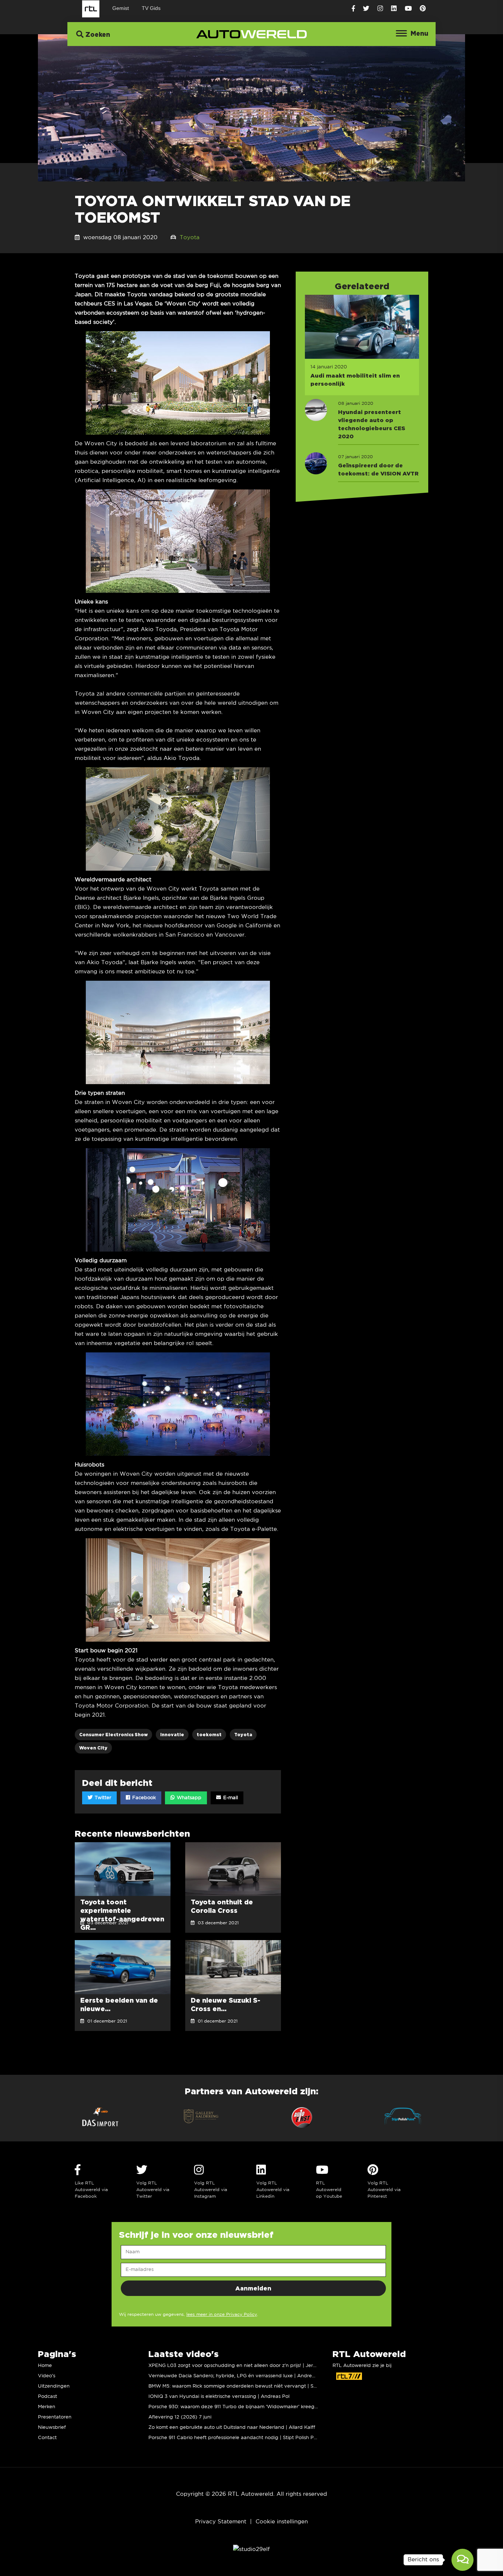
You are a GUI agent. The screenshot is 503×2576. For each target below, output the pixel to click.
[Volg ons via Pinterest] (423, 9)
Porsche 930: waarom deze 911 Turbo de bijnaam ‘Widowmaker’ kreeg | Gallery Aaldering (254, 2407)
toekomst (209, 1735)
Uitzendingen (54, 2386)
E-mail (230, 1798)
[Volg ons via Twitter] (366, 9)
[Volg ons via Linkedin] (394, 9)
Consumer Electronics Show (113, 1735)
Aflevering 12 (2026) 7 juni (180, 2417)
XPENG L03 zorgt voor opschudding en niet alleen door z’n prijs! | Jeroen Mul (240, 2366)
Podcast (48, 2397)
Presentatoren (55, 2417)
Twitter (102, 1798)
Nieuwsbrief (52, 2428)
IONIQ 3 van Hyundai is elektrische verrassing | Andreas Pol (219, 2397)
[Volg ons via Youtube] (408, 9)
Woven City (93, 1748)
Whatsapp (188, 1798)
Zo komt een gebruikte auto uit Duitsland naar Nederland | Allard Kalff (232, 2428)
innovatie (172, 1735)
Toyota (190, 238)
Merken (47, 2407)
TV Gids (151, 8)
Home (45, 2366)
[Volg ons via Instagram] (380, 9)
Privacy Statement (221, 2522)
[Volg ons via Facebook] (353, 9)
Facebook (143, 1798)
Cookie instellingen (282, 2522)
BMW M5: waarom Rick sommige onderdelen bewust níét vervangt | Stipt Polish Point (249, 2386)
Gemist (121, 8)
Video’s (47, 2376)
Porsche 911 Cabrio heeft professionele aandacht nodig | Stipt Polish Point (235, 2438)
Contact (47, 2438)
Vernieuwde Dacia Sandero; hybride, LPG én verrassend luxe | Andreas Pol (237, 2376)
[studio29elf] (251, 2549)
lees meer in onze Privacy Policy (222, 2315)
